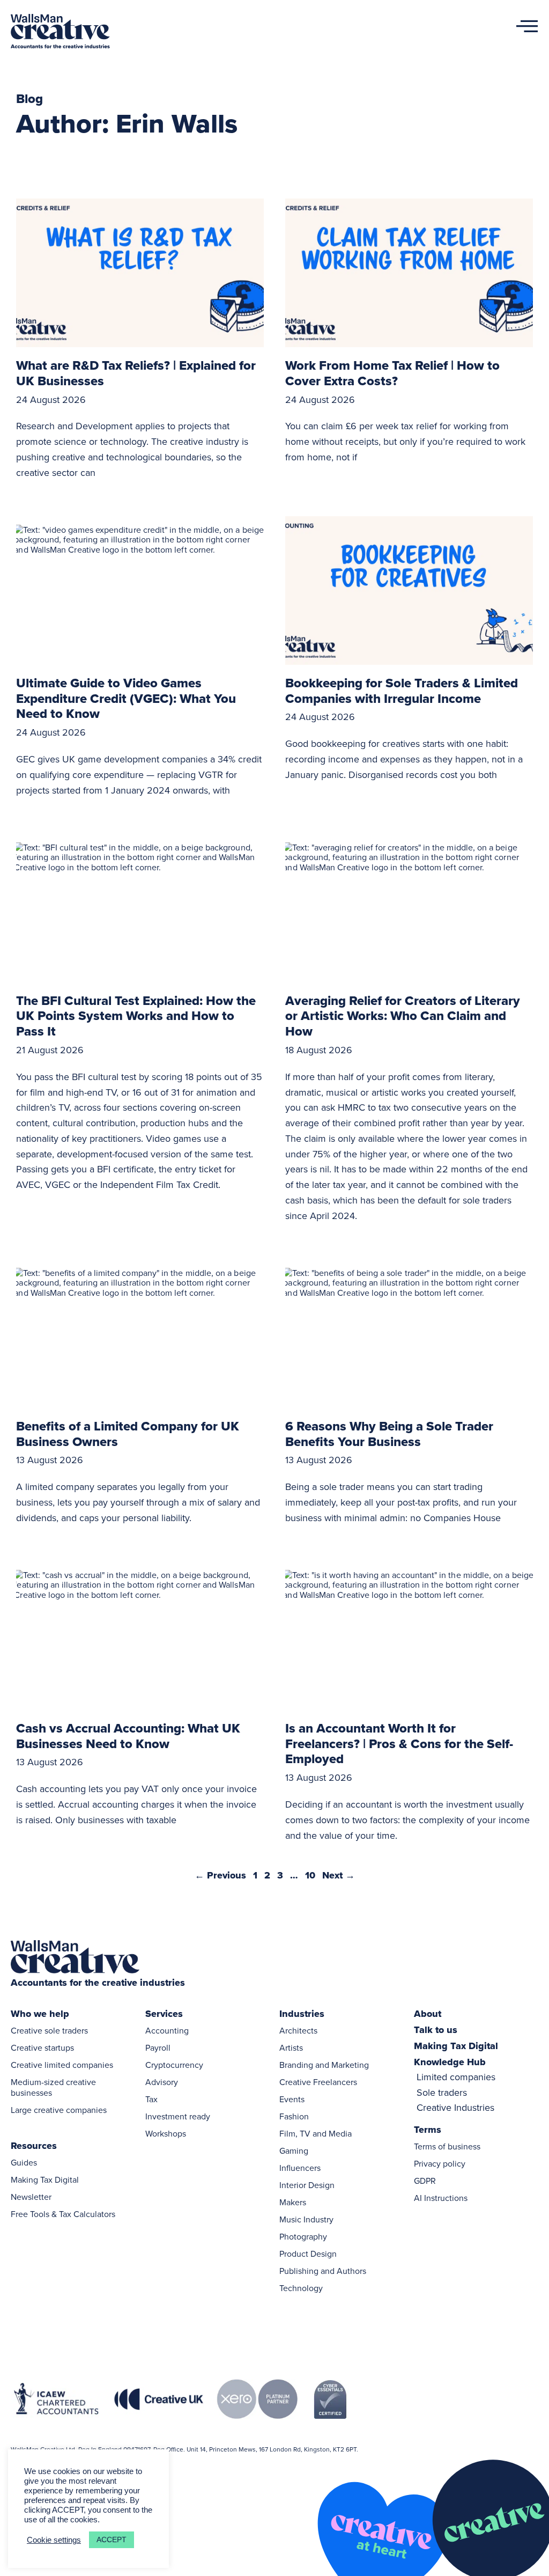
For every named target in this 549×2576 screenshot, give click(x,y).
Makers (293, 2202)
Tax (151, 2099)
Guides (24, 2162)
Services (164, 2014)
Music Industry (306, 2219)
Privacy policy (440, 2163)
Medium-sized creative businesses (53, 2087)
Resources (34, 2146)
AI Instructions (441, 2198)
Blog (29, 98)
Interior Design (307, 2185)
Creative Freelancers (318, 2082)
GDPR (425, 2181)
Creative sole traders (49, 2030)
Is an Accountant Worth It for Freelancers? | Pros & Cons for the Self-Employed (399, 1744)
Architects (298, 2030)
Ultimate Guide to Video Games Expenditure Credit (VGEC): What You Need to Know (126, 698)
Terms (428, 2130)
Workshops (166, 2133)
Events (292, 2099)
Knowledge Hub (450, 2062)
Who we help (40, 2014)
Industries (302, 2014)
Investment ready (178, 2116)
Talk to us (436, 2030)
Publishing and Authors (323, 2271)
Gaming (294, 2151)
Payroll (158, 2047)
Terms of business (447, 2146)
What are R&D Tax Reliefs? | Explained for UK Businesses (136, 373)
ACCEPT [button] (112, 2540)
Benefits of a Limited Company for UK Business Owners (128, 1434)
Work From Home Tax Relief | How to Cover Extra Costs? (392, 373)
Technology (301, 2288)
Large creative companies (59, 2110)
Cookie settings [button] (54, 2540)
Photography (303, 2236)
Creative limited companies (62, 2065)
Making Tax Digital (45, 2179)
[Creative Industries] (481, 2108)
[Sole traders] (481, 2093)
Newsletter (31, 2197)
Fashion (294, 2116)
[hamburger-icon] (523, 32)
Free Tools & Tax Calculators (63, 2214)
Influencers (300, 2168)
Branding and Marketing (324, 2065)
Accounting (167, 2030)
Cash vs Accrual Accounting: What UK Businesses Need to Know (128, 1736)
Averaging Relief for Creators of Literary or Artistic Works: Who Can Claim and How (403, 1016)
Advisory (162, 2082)
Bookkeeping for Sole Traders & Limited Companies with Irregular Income (402, 691)
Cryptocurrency (174, 2065)
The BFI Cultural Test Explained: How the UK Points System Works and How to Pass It (136, 1016)
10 (310, 1875)
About (428, 2014)
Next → (339, 1875)
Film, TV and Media (316, 2133)
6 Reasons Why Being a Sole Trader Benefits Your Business (389, 1434)
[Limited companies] (481, 2077)
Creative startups (42, 2047)
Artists (291, 2047)
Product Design (308, 2254)
